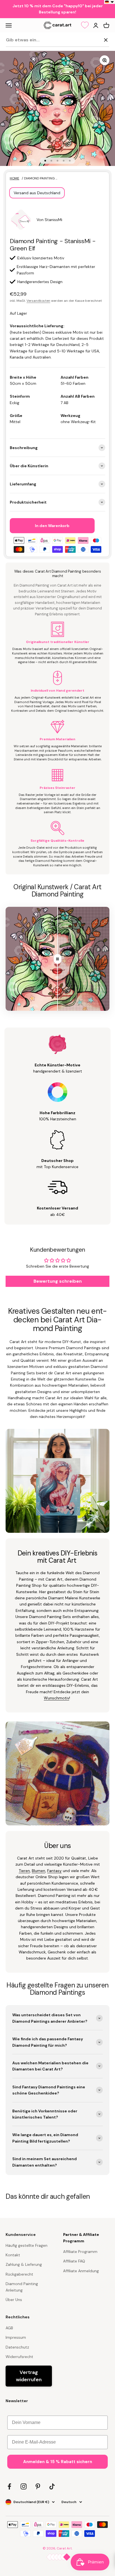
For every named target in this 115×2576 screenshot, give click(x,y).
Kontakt (13, 2255)
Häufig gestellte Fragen (27, 2245)
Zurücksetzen (87, 40)
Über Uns (14, 2300)
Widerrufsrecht (19, 2357)
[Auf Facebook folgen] (9, 2486)
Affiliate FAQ (74, 2261)
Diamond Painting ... (41, 178)
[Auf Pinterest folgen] (38, 2486)
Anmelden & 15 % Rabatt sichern (58, 2462)
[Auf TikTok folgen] (52, 2486)
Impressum (16, 2337)
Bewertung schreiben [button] (58, 1281)
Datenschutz (17, 2347)
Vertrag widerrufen (29, 2376)
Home (15, 178)
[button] (110, 2)
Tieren (24, 1871)
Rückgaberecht (19, 2274)
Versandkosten (38, 301)
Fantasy (54, 1871)
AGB (9, 2328)
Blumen (39, 1871)
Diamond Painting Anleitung (22, 2287)
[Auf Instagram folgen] (24, 2486)
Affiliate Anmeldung (81, 2271)
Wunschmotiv (57, 1698)
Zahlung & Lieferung (24, 2264)
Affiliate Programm (80, 2252)
